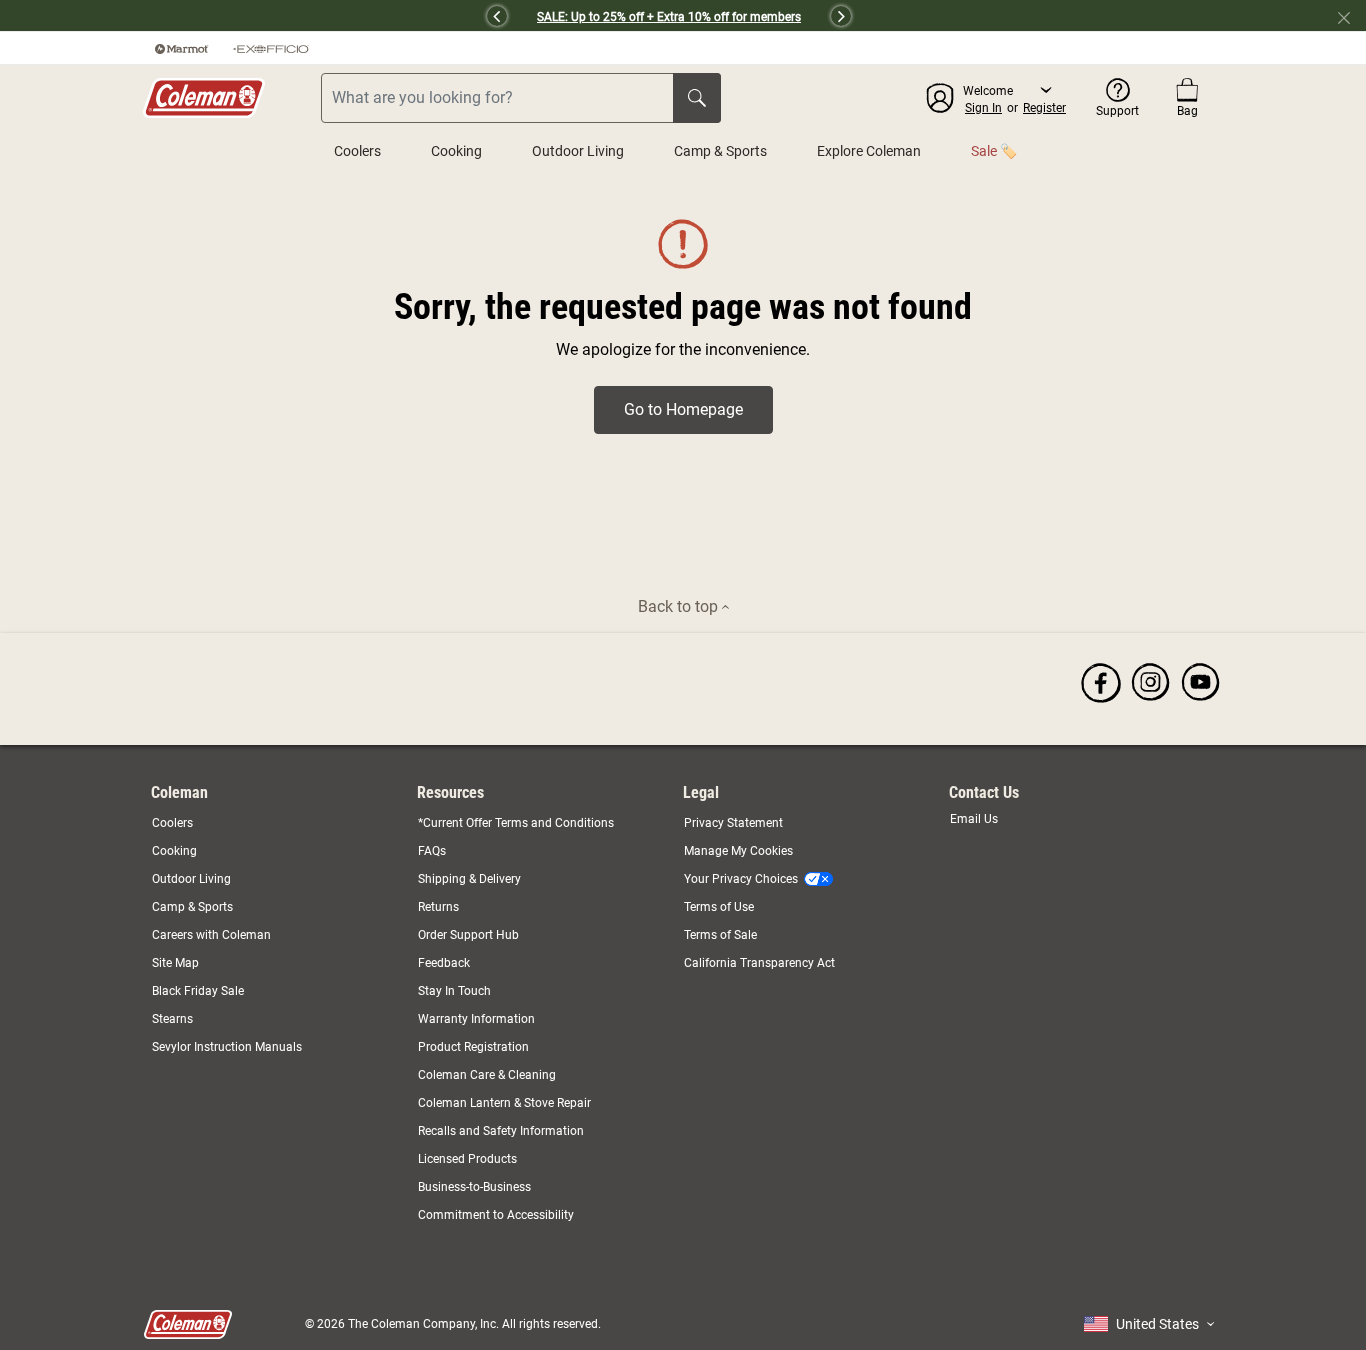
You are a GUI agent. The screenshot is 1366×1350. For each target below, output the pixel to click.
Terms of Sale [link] (720, 935)
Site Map (175, 963)
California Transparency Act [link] (759, 963)
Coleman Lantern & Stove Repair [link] (504, 1103)
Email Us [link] (974, 819)
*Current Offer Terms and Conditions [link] (516, 823)
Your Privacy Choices (741, 879)
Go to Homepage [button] (683, 409)
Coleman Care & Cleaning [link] (487, 1075)
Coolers (357, 151)
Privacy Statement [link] (733, 823)
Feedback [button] (444, 963)
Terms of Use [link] (719, 907)
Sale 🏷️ (994, 151)
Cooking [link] (174, 851)
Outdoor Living (578, 151)
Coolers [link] (172, 823)
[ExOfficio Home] (271, 48)
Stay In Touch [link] (454, 991)
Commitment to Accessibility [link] (496, 1215)
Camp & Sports (720, 151)
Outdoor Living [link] (191, 879)
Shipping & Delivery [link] (469, 879)
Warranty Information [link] (476, 1019)
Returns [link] (438, 907)
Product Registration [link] (473, 1047)
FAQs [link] (432, 851)
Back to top (680, 606)
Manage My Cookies (738, 851)
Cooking (456, 151)
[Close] (1352, 16)
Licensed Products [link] (467, 1159)
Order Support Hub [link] (468, 935)
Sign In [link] (983, 108)
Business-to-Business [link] (474, 1187)
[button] (318, 16)
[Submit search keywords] (697, 98)
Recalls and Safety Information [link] (501, 1131)
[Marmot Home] (182, 48)
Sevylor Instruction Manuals (227, 1047)
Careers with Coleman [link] (211, 935)
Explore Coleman (869, 151)
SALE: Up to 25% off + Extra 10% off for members (669, 17)
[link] (1101, 681)
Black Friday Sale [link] (198, 991)
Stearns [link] (172, 1019)
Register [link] (1044, 108)
